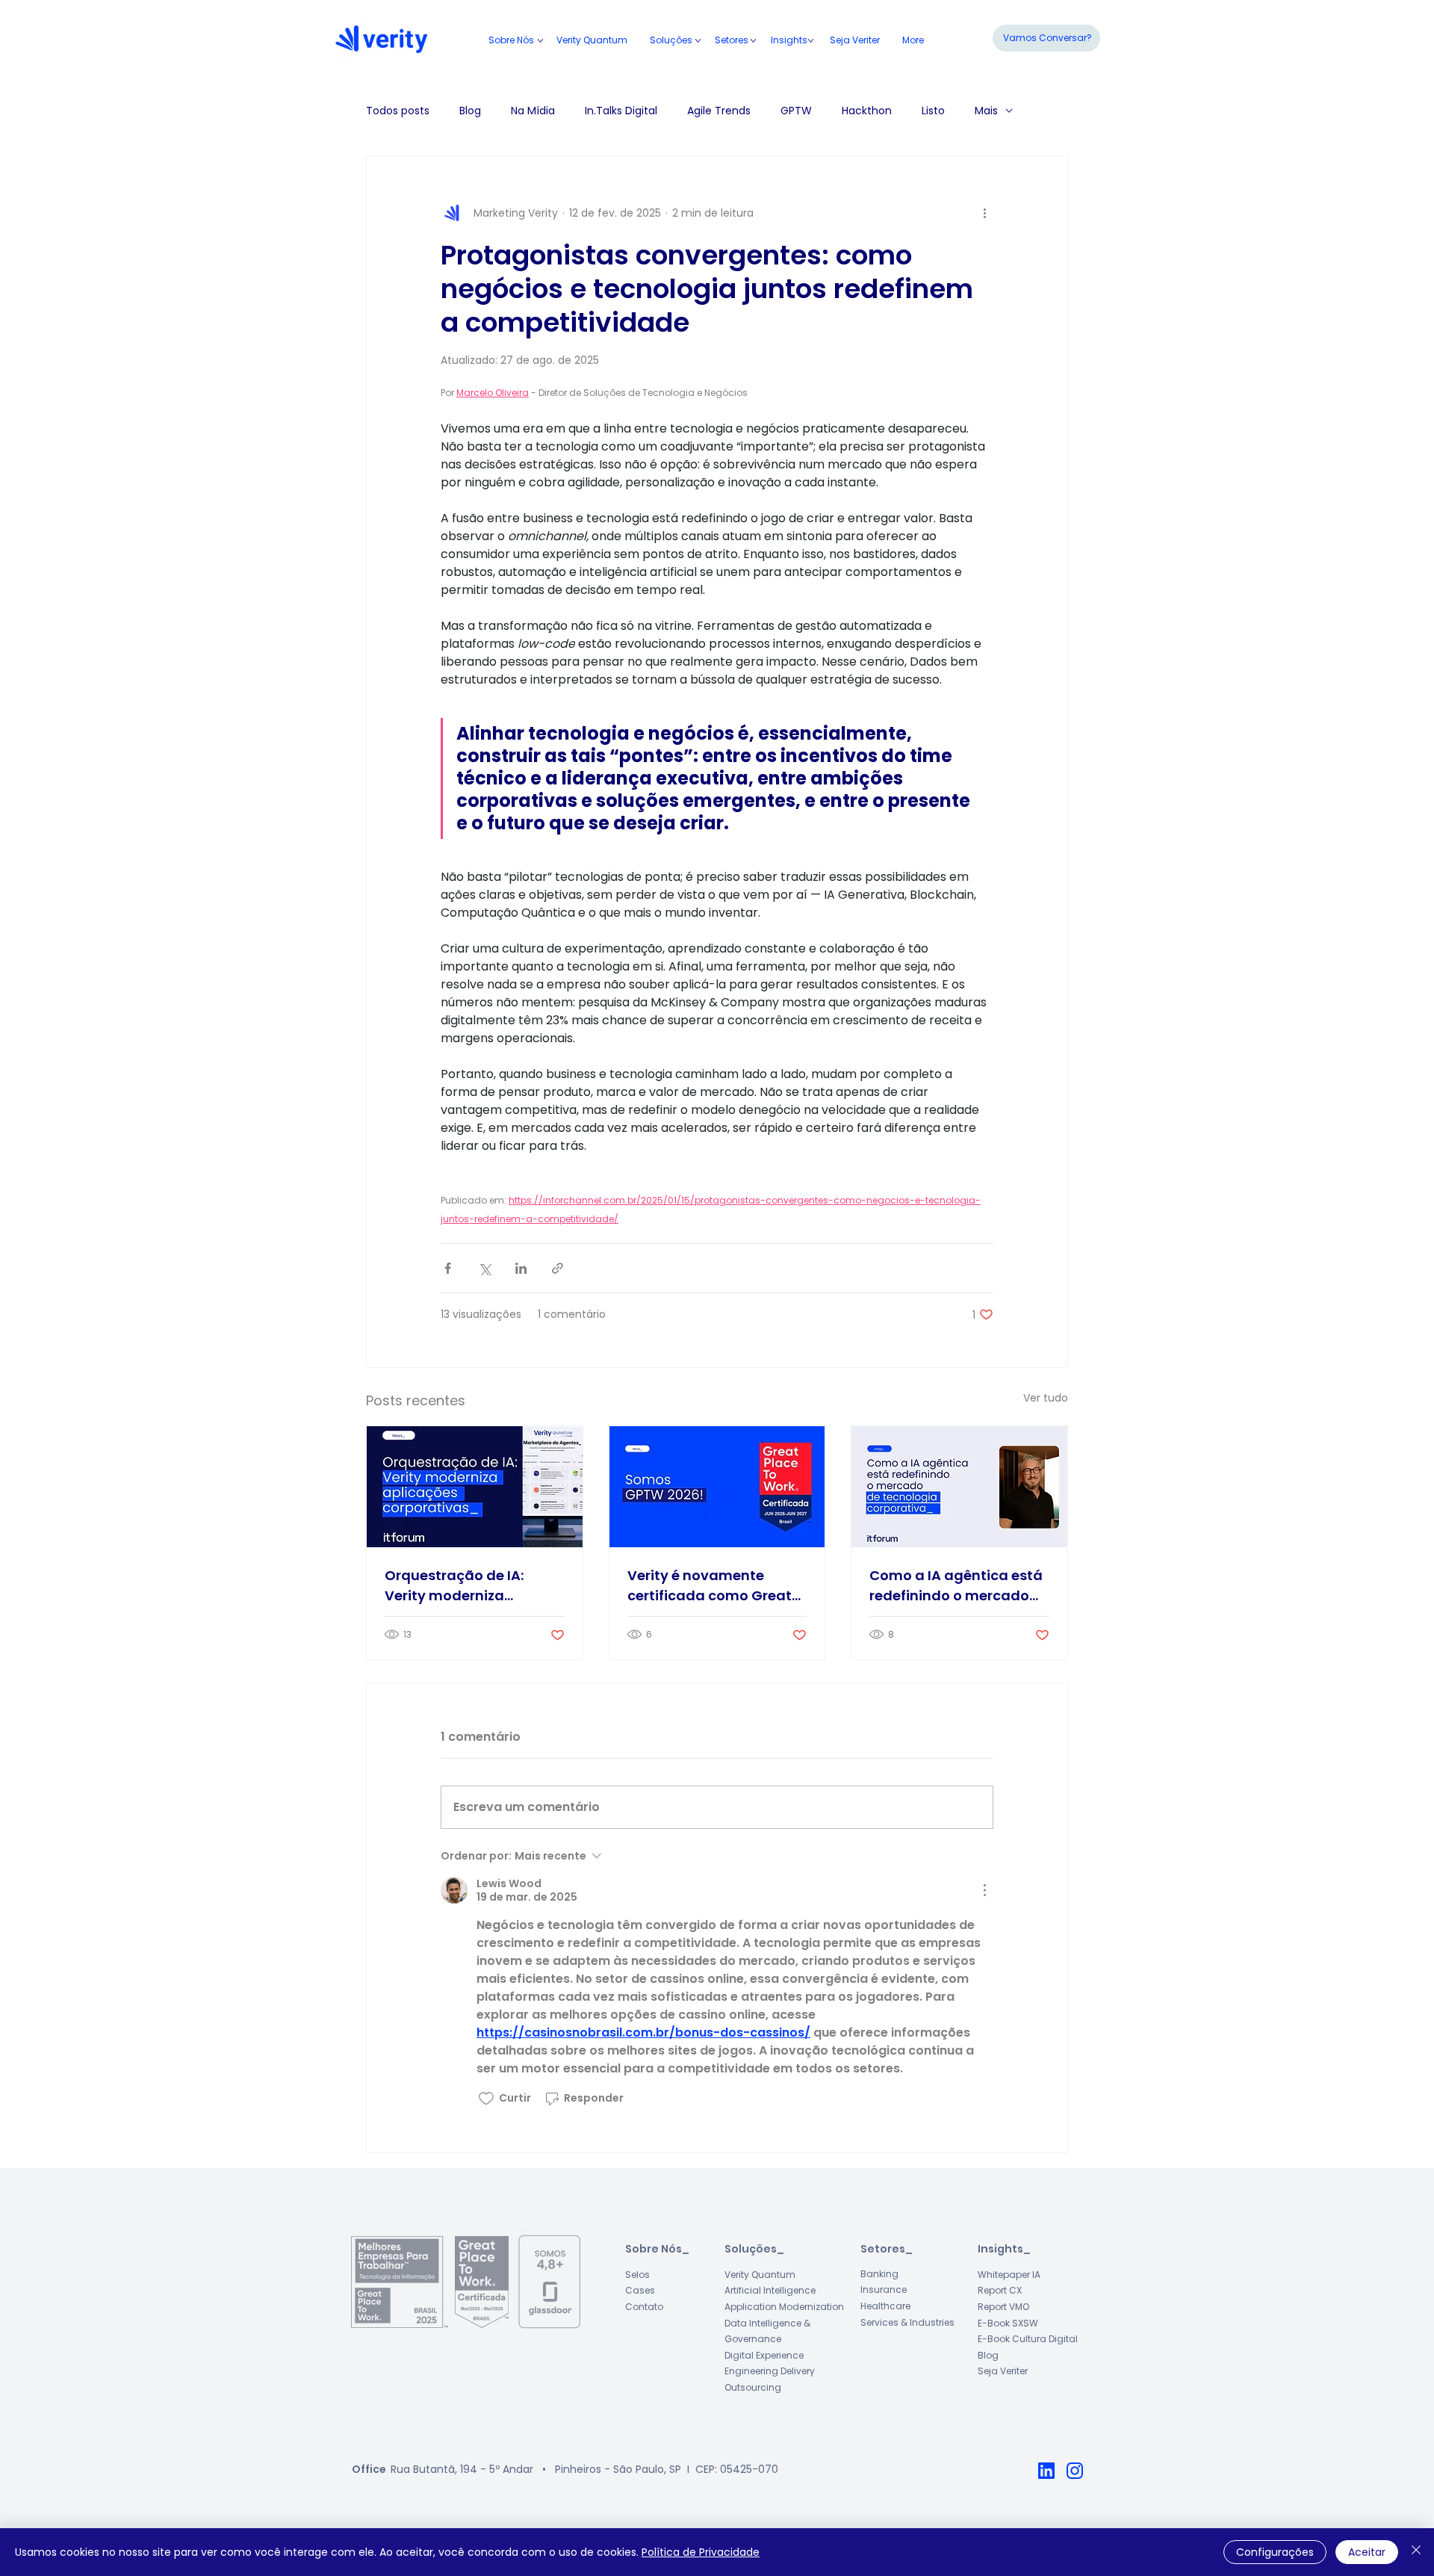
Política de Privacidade (701, 2552)
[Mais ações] (984, 213)
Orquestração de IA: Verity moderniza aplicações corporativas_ (454, 1586)
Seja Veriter (1003, 2371)
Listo (933, 111)
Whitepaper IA (1009, 2275)
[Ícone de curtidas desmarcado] (486, 2099)
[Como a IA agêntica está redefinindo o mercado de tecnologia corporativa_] (959, 1487)
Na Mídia (533, 111)
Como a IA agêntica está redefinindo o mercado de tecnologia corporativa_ (956, 1586)
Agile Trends (719, 111)
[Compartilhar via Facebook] (448, 1268)
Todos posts (398, 111)
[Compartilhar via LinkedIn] (521, 1268)
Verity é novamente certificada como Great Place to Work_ (710, 1586)
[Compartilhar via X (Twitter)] (484, 1268)
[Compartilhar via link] (558, 1268)
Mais (986, 111)
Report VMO (1003, 2307)
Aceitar (1367, 2552)
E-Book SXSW (1008, 2323)
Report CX (1000, 2290)
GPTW (796, 111)
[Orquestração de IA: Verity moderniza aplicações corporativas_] (475, 1487)
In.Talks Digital (621, 111)
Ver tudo (1046, 1398)
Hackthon (867, 111)
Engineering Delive (766, 2371)
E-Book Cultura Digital (1028, 2339)
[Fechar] (1416, 2552)
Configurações (1275, 2552)
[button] (732, 40)
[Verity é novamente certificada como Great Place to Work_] (717, 1487)
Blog (470, 111)
